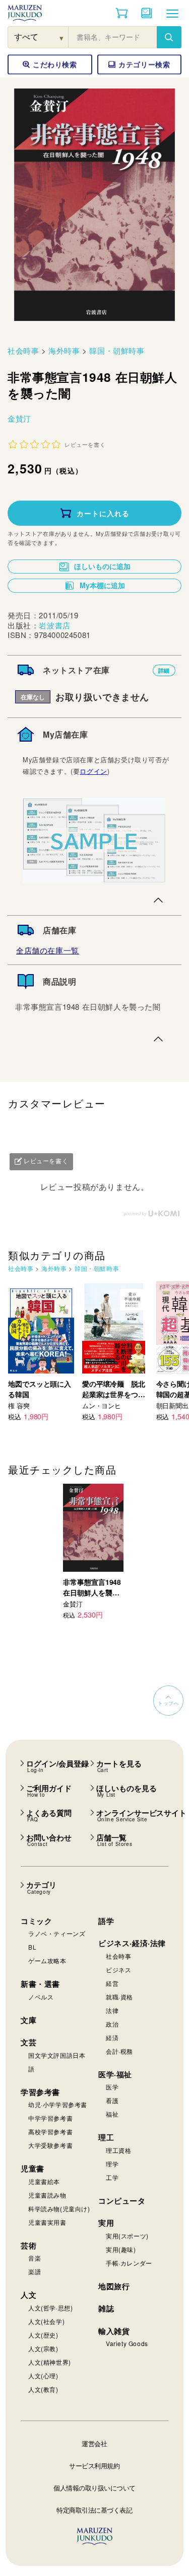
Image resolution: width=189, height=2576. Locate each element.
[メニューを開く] (172, 13)
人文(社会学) (46, 2321)
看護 (112, 2100)
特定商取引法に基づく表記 (94, 2510)
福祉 (112, 2114)
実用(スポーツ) (127, 2236)
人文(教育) (43, 2389)
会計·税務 (119, 2051)
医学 (112, 2087)
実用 (106, 2223)
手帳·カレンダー (129, 2263)
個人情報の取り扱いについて (94, 2488)
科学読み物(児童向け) (59, 2208)
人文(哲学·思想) (50, 2308)
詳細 (164, 670)
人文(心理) (43, 2376)
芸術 (28, 2245)
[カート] (122, 13)
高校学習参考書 (50, 2131)
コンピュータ (122, 2201)
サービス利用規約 (94, 2466)
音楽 (35, 2258)
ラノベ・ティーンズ (57, 1933)
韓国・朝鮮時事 (117, 350)
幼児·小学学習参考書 (58, 2104)
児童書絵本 (44, 2181)
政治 (112, 2024)
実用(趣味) (121, 2249)
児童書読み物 (47, 2195)
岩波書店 (54, 625)
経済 (112, 2037)
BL (32, 1947)
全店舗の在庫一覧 (48, 950)
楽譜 (35, 2271)
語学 (106, 1921)
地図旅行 (114, 2286)
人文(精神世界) (50, 2362)
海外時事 (64, 350)
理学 (112, 2164)
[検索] (169, 37)
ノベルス (41, 1997)
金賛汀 (19, 418)
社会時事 (23, 350)
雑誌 (106, 2308)
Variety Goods (127, 2343)
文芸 (28, 2042)
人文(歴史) (43, 2335)
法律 (112, 2010)
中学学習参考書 (50, 2118)
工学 (112, 2177)
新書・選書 (40, 1984)
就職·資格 (119, 1997)
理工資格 (118, 2150)
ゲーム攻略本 (47, 1960)
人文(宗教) (43, 2348)
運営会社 (94, 2443)
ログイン (93, 771)
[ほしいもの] (147, 13)
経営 (112, 1983)
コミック (36, 1921)
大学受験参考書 (50, 2145)
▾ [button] (62, 37)
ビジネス (118, 1969)
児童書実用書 (47, 2222)
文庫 (28, 2020)
